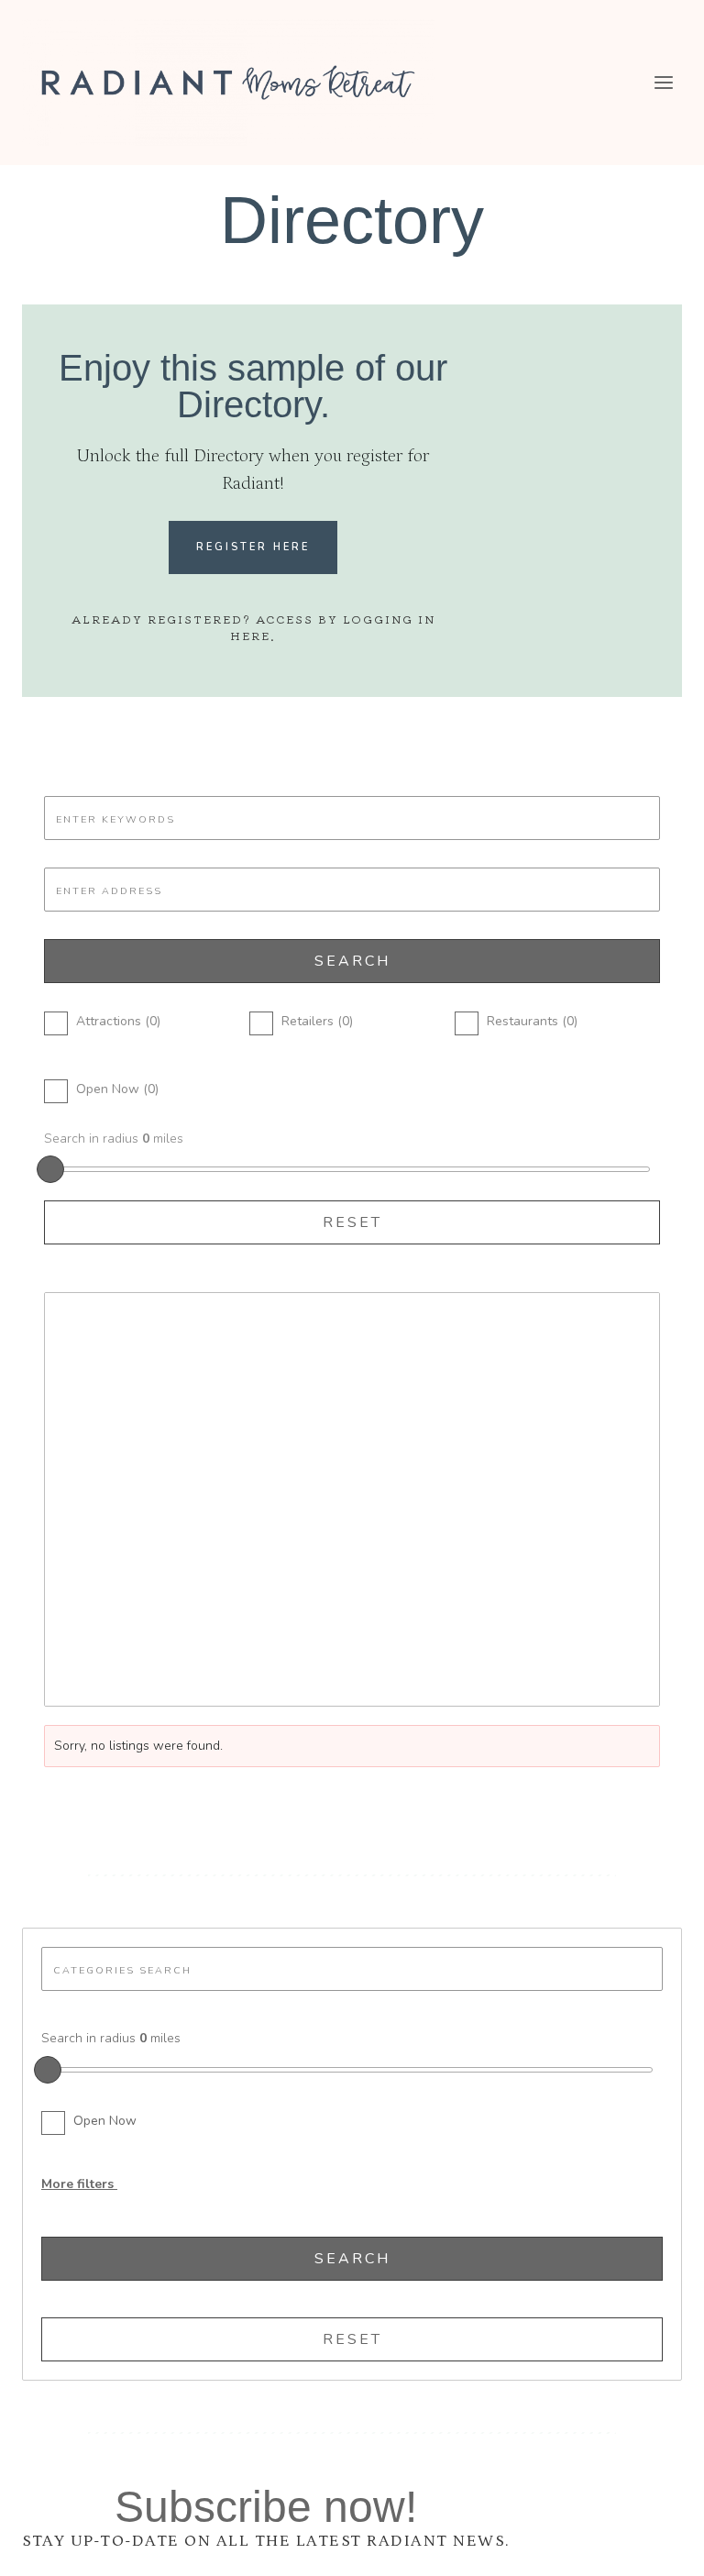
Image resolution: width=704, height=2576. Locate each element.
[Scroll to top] (657, 2547)
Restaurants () (532, 1021)
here (250, 635)
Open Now (105, 2121)
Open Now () (117, 1089)
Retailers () (317, 1021)
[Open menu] (663, 82)
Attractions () (118, 1021)
